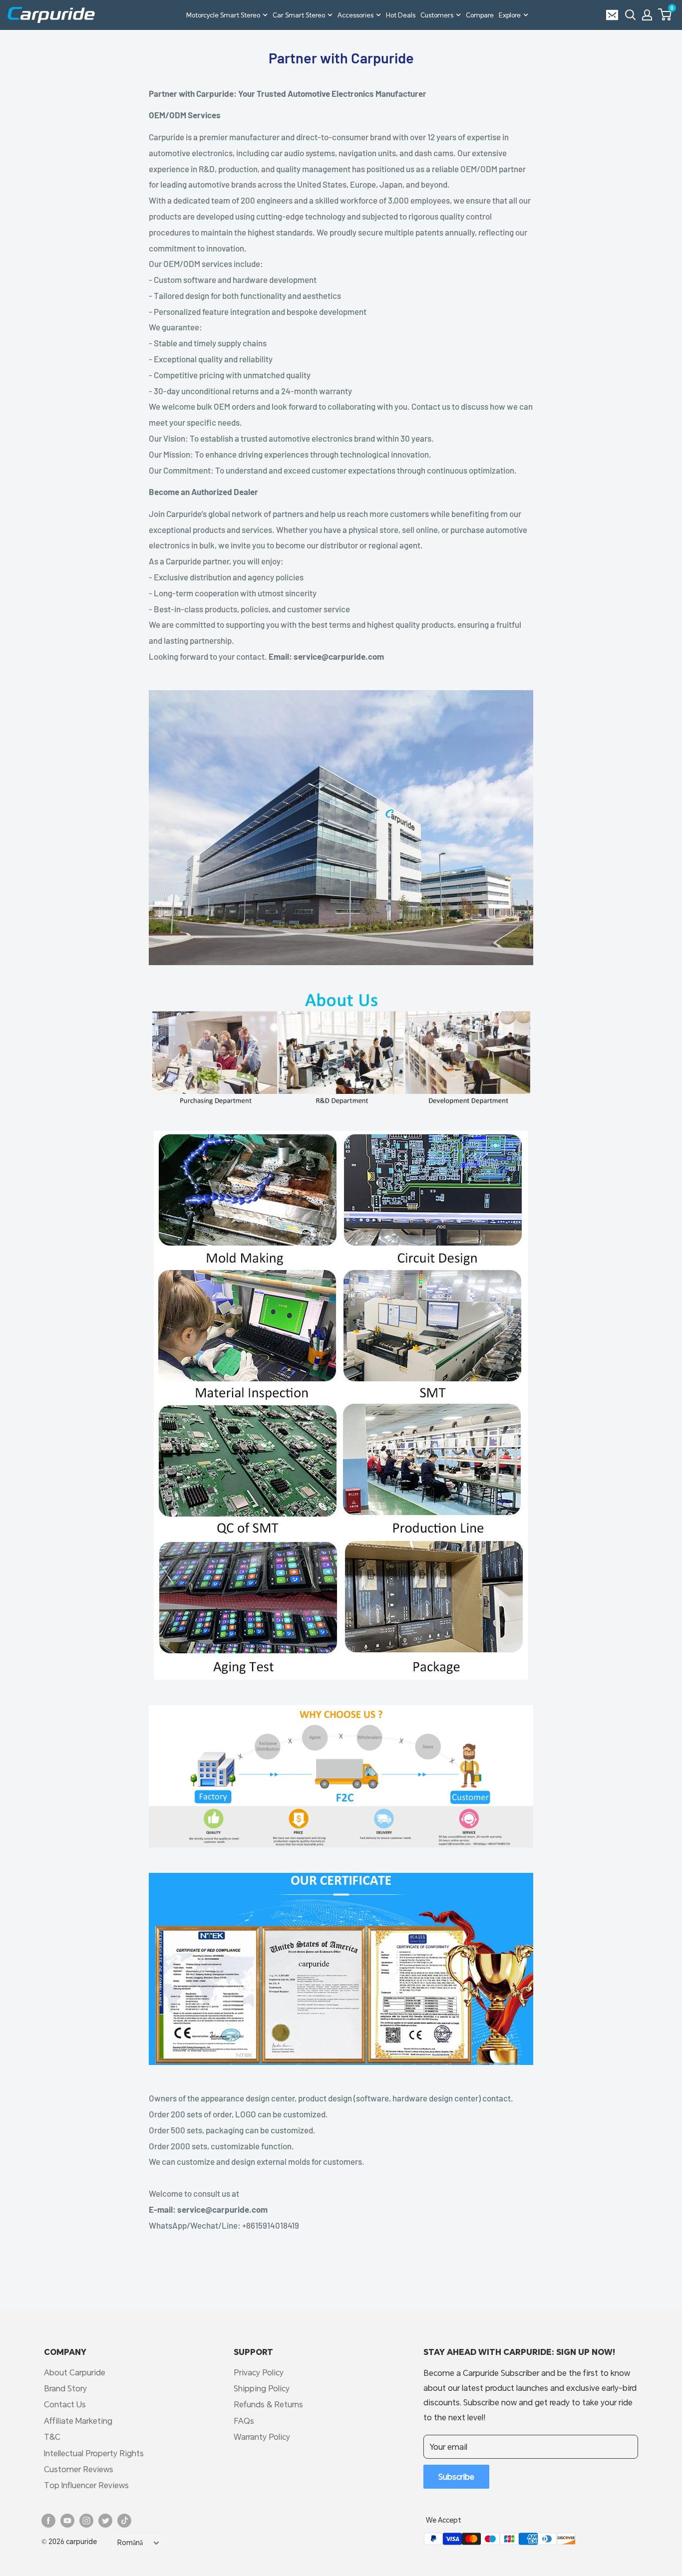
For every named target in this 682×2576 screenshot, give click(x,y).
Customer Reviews (79, 2469)
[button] (665, 14)
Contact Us (65, 2404)
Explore (510, 15)
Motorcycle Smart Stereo (223, 15)
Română (130, 2543)
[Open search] (631, 15)
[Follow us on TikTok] (124, 2521)
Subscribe (456, 2476)
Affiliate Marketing (78, 2421)
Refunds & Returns (268, 2404)
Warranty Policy (262, 2437)
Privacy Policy (259, 2372)
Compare (480, 15)
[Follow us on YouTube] (67, 2521)
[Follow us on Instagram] (86, 2521)
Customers (437, 15)
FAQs (244, 2421)
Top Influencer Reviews (86, 2485)
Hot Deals (401, 15)
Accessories (355, 15)
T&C (52, 2437)
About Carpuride (75, 2372)
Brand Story (65, 2388)
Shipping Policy (262, 2388)
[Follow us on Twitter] (105, 2521)
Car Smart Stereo (299, 15)
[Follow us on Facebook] (48, 2521)
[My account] (647, 15)
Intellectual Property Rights (94, 2453)
